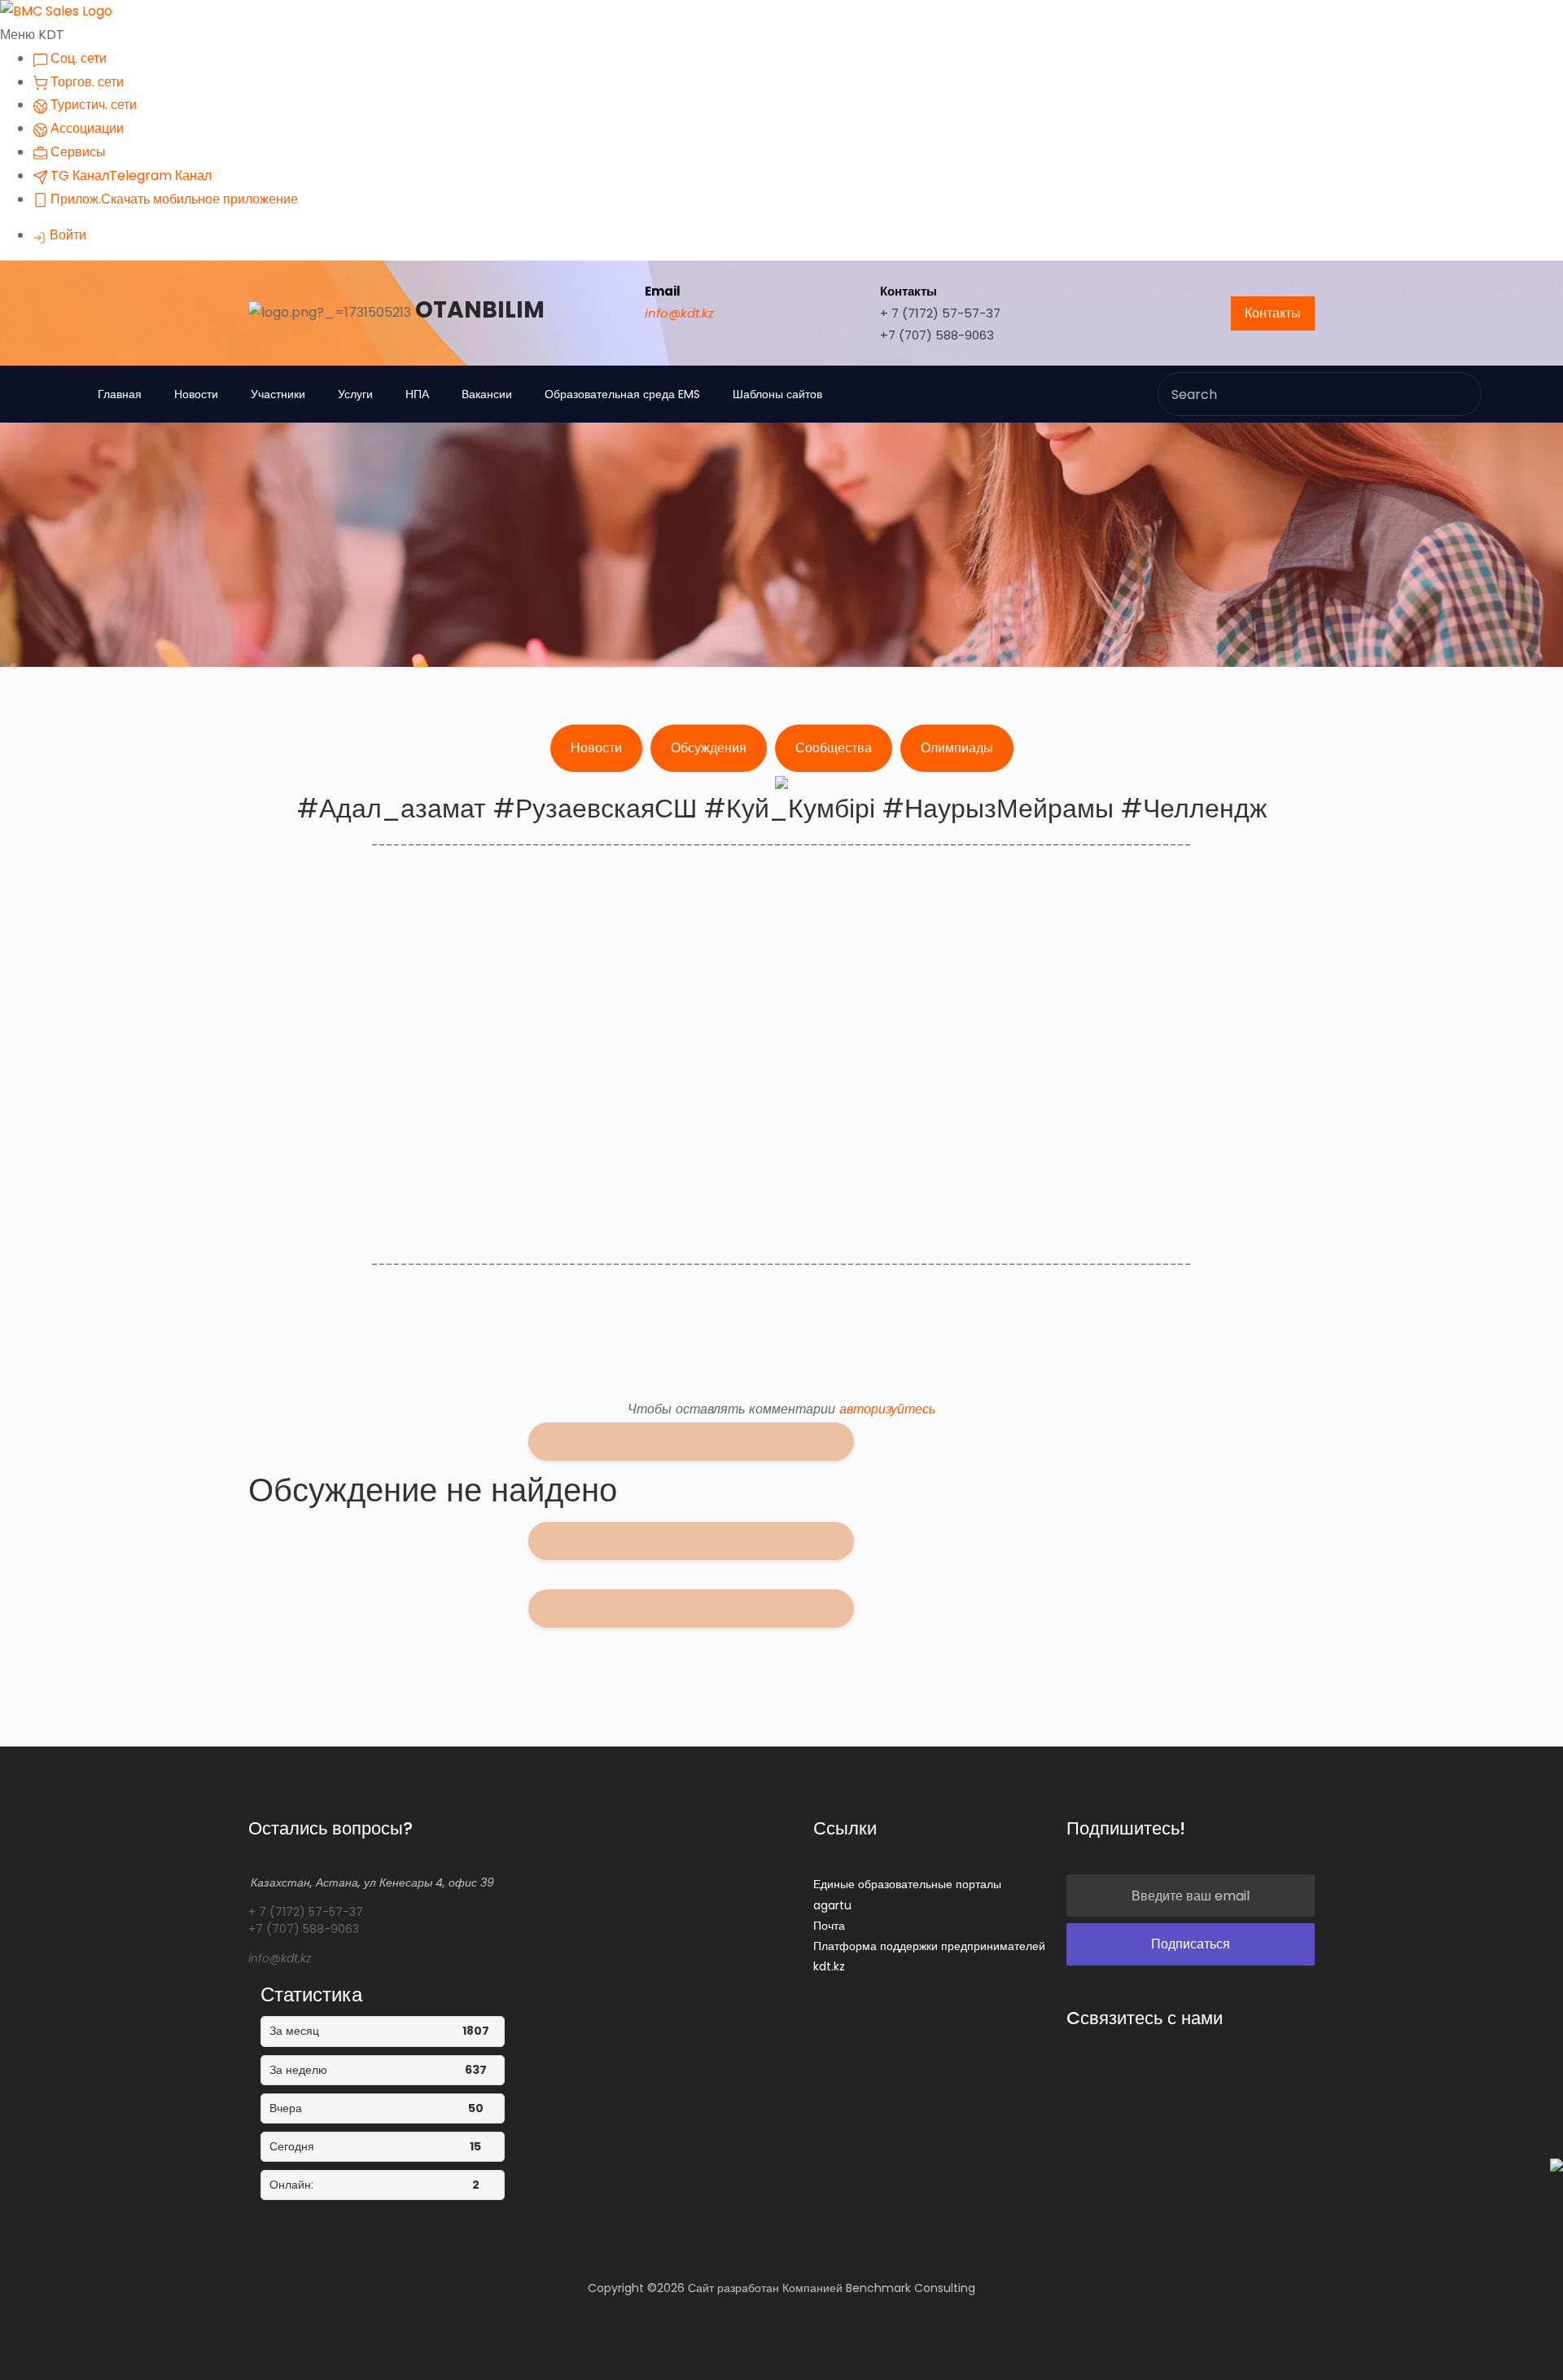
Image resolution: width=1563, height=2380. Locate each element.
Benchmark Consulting (911, 2288)
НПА (417, 394)
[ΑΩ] (833, 1444)
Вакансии (487, 394)
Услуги (355, 394)
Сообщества (834, 748)
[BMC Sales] (56, 11)
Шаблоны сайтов (777, 394)
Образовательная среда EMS (622, 394)
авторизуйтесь (887, 1409)
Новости (196, 394)
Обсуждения (709, 748)
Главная (120, 394)
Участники (278, 394)
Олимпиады (957, 748)
